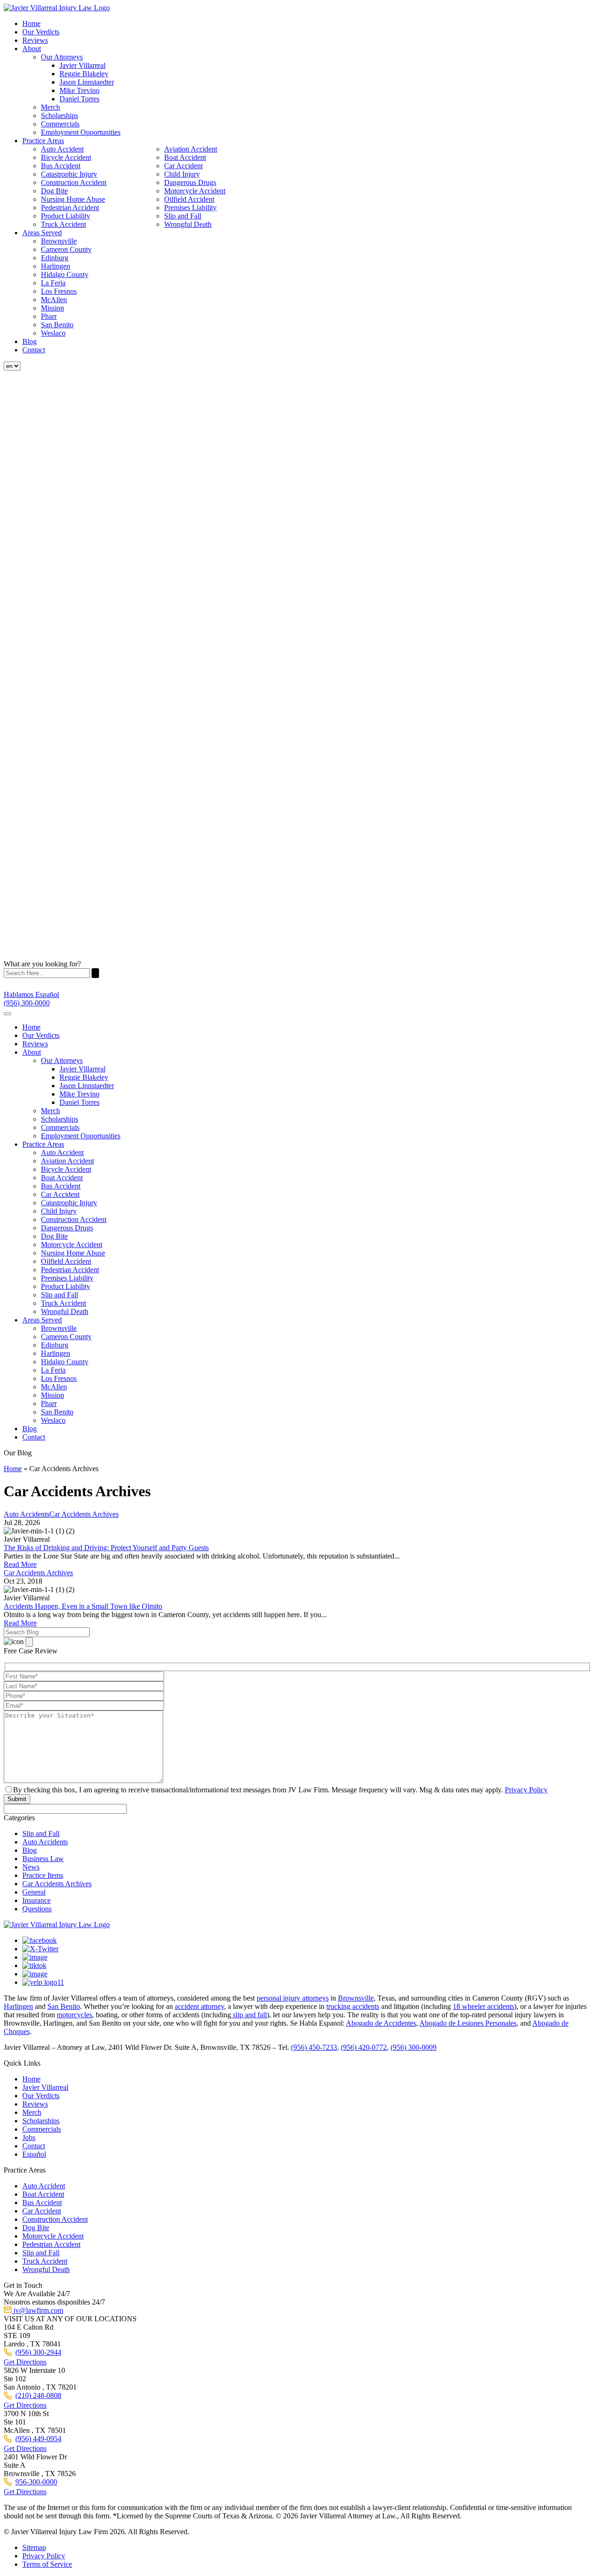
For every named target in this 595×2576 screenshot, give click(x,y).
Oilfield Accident (189, 199)
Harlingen (56, 266)
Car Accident (183, 166)
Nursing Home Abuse (73, 199)
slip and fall (249, 2015)
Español (34, 2154)
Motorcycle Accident (195, 191)
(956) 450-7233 (314, 2047)
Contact (34, 350)
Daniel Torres (79, 99)
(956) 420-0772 (364, 2047)
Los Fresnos (59, 291)
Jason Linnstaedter (87, 82)
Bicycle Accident (66, 157)
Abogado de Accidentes (381, 2023)
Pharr (49, 316)
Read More (20, 1564)
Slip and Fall (183, 216)
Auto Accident (62, 149)
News (31, 1867)
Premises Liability (190, 208)
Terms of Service (47, 2564)
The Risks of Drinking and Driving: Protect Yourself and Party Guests (106, 1548)
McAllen (54, 300)
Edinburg (55, 258)
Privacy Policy (526, 1790)
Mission (53, 308)
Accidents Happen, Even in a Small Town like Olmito (83, 1606)
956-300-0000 (36, 2482)
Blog (30, 341)
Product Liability (66, 216)
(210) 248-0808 (38, 2395)
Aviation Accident (191, 149)
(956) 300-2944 (38, 2352)
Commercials (60, 124)
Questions (37, 1909)
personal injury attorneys (293, 1998)
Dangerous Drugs (190, 182)
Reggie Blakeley (84, 74)
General (34, 1892)
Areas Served (42, 233)
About (32, 49)
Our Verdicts (41, 32)
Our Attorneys (62, 57)
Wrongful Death (188, 224)
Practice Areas (43, 141)
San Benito (57, 325)
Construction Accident (74, 182)
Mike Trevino (79, 90)
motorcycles (74, 2015)
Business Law (43, 1859)
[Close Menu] (7, 1014)
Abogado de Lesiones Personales (468, 2023)
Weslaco (53, 333)
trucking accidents (353, 2006)
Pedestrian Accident (70, 208)
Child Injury (182, 174)
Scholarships (59, 116)
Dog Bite (54, 191)
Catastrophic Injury (69, 174)
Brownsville (59, 241)
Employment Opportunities (81, 132)
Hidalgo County (65, 274)
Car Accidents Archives (57, 1884)
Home (31, 23)
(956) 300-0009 (413, 2047)
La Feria (53, 283)
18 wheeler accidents (483, 2006)
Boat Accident (185, 157)
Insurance (36, 1900)
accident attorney (199, 2006)
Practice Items (43, 1875)
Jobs (29, 2137)
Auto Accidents (45, 1842)
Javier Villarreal (83, 65)
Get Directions (25, 2362)
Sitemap (34, 2547)
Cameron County (66, 249)
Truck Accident (63, 224)
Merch (50, 107)
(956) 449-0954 (38, 2439)
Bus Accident (61, 166)
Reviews (35, 40)
